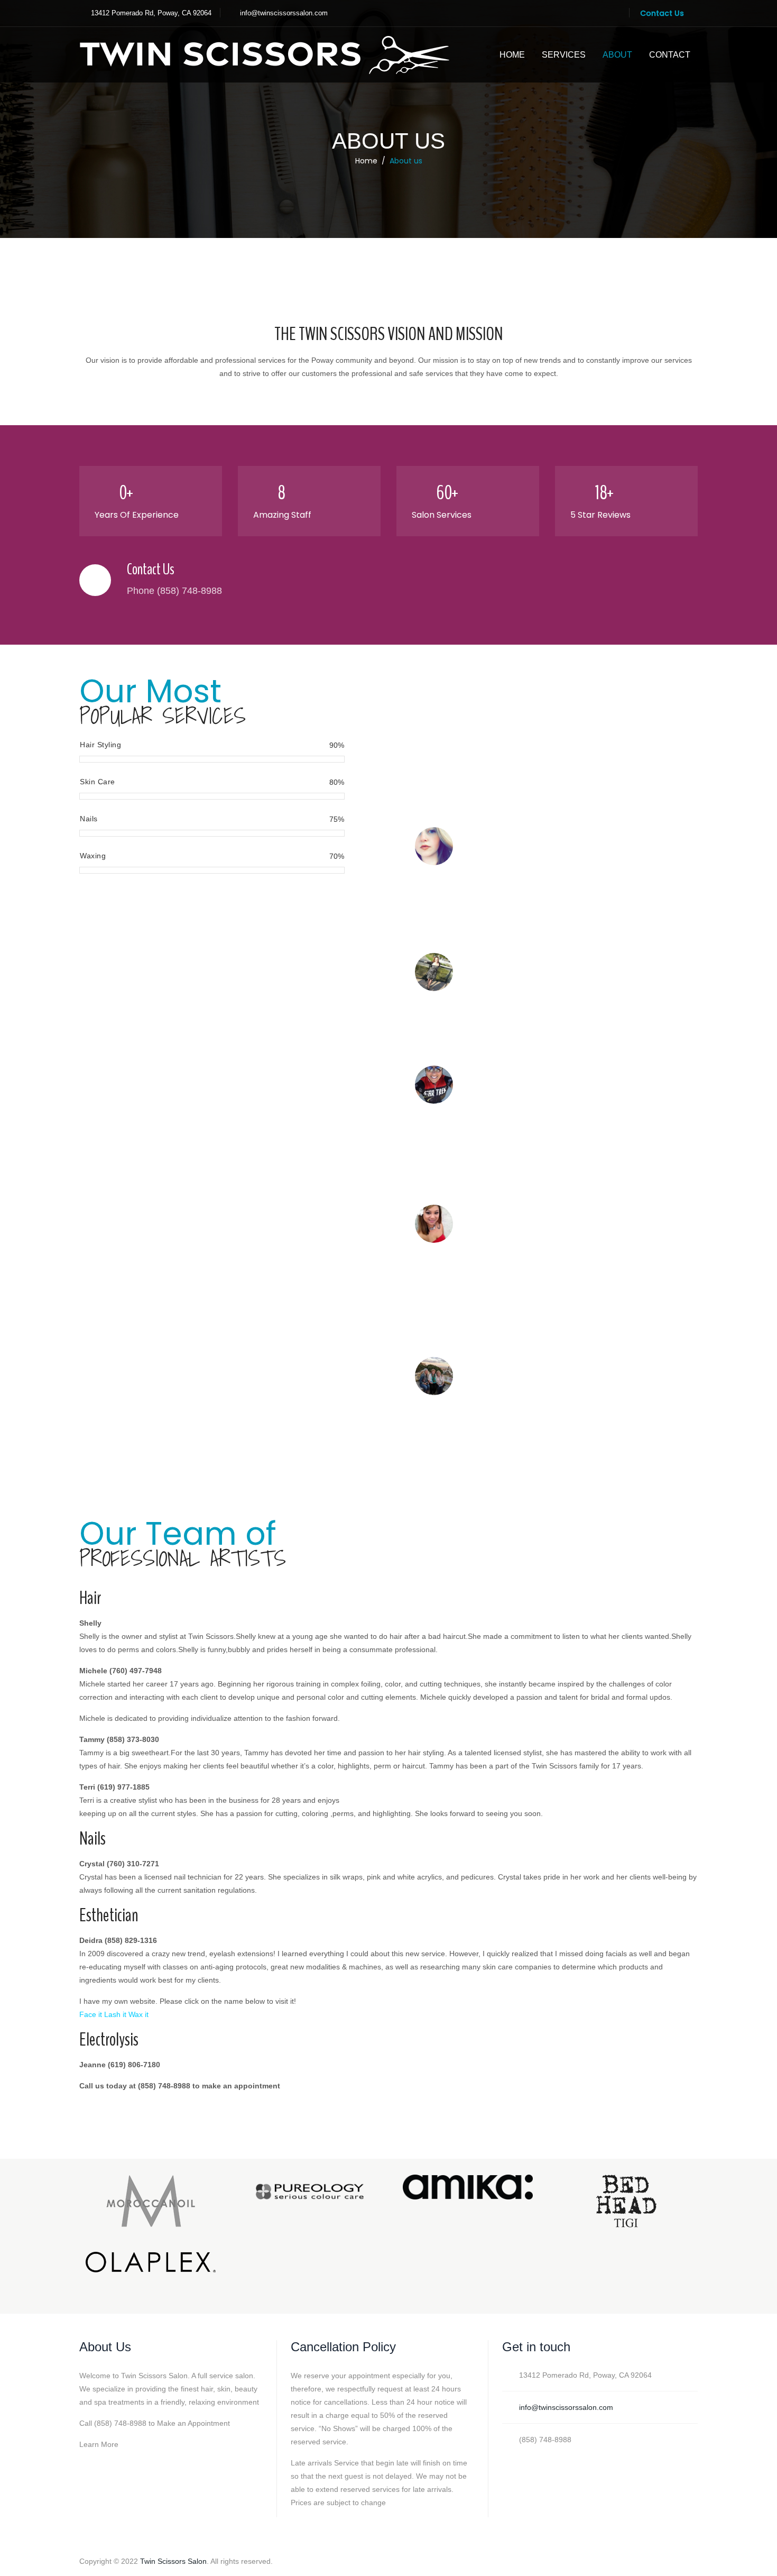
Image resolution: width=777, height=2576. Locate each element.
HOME (512, 55)
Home (366, 161)
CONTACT (670, 55)
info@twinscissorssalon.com (284, 13)
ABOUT (617, 55)
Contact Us (662, 13)
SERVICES (564, 55)
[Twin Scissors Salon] (264, 55)
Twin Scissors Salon (173, 2561)
